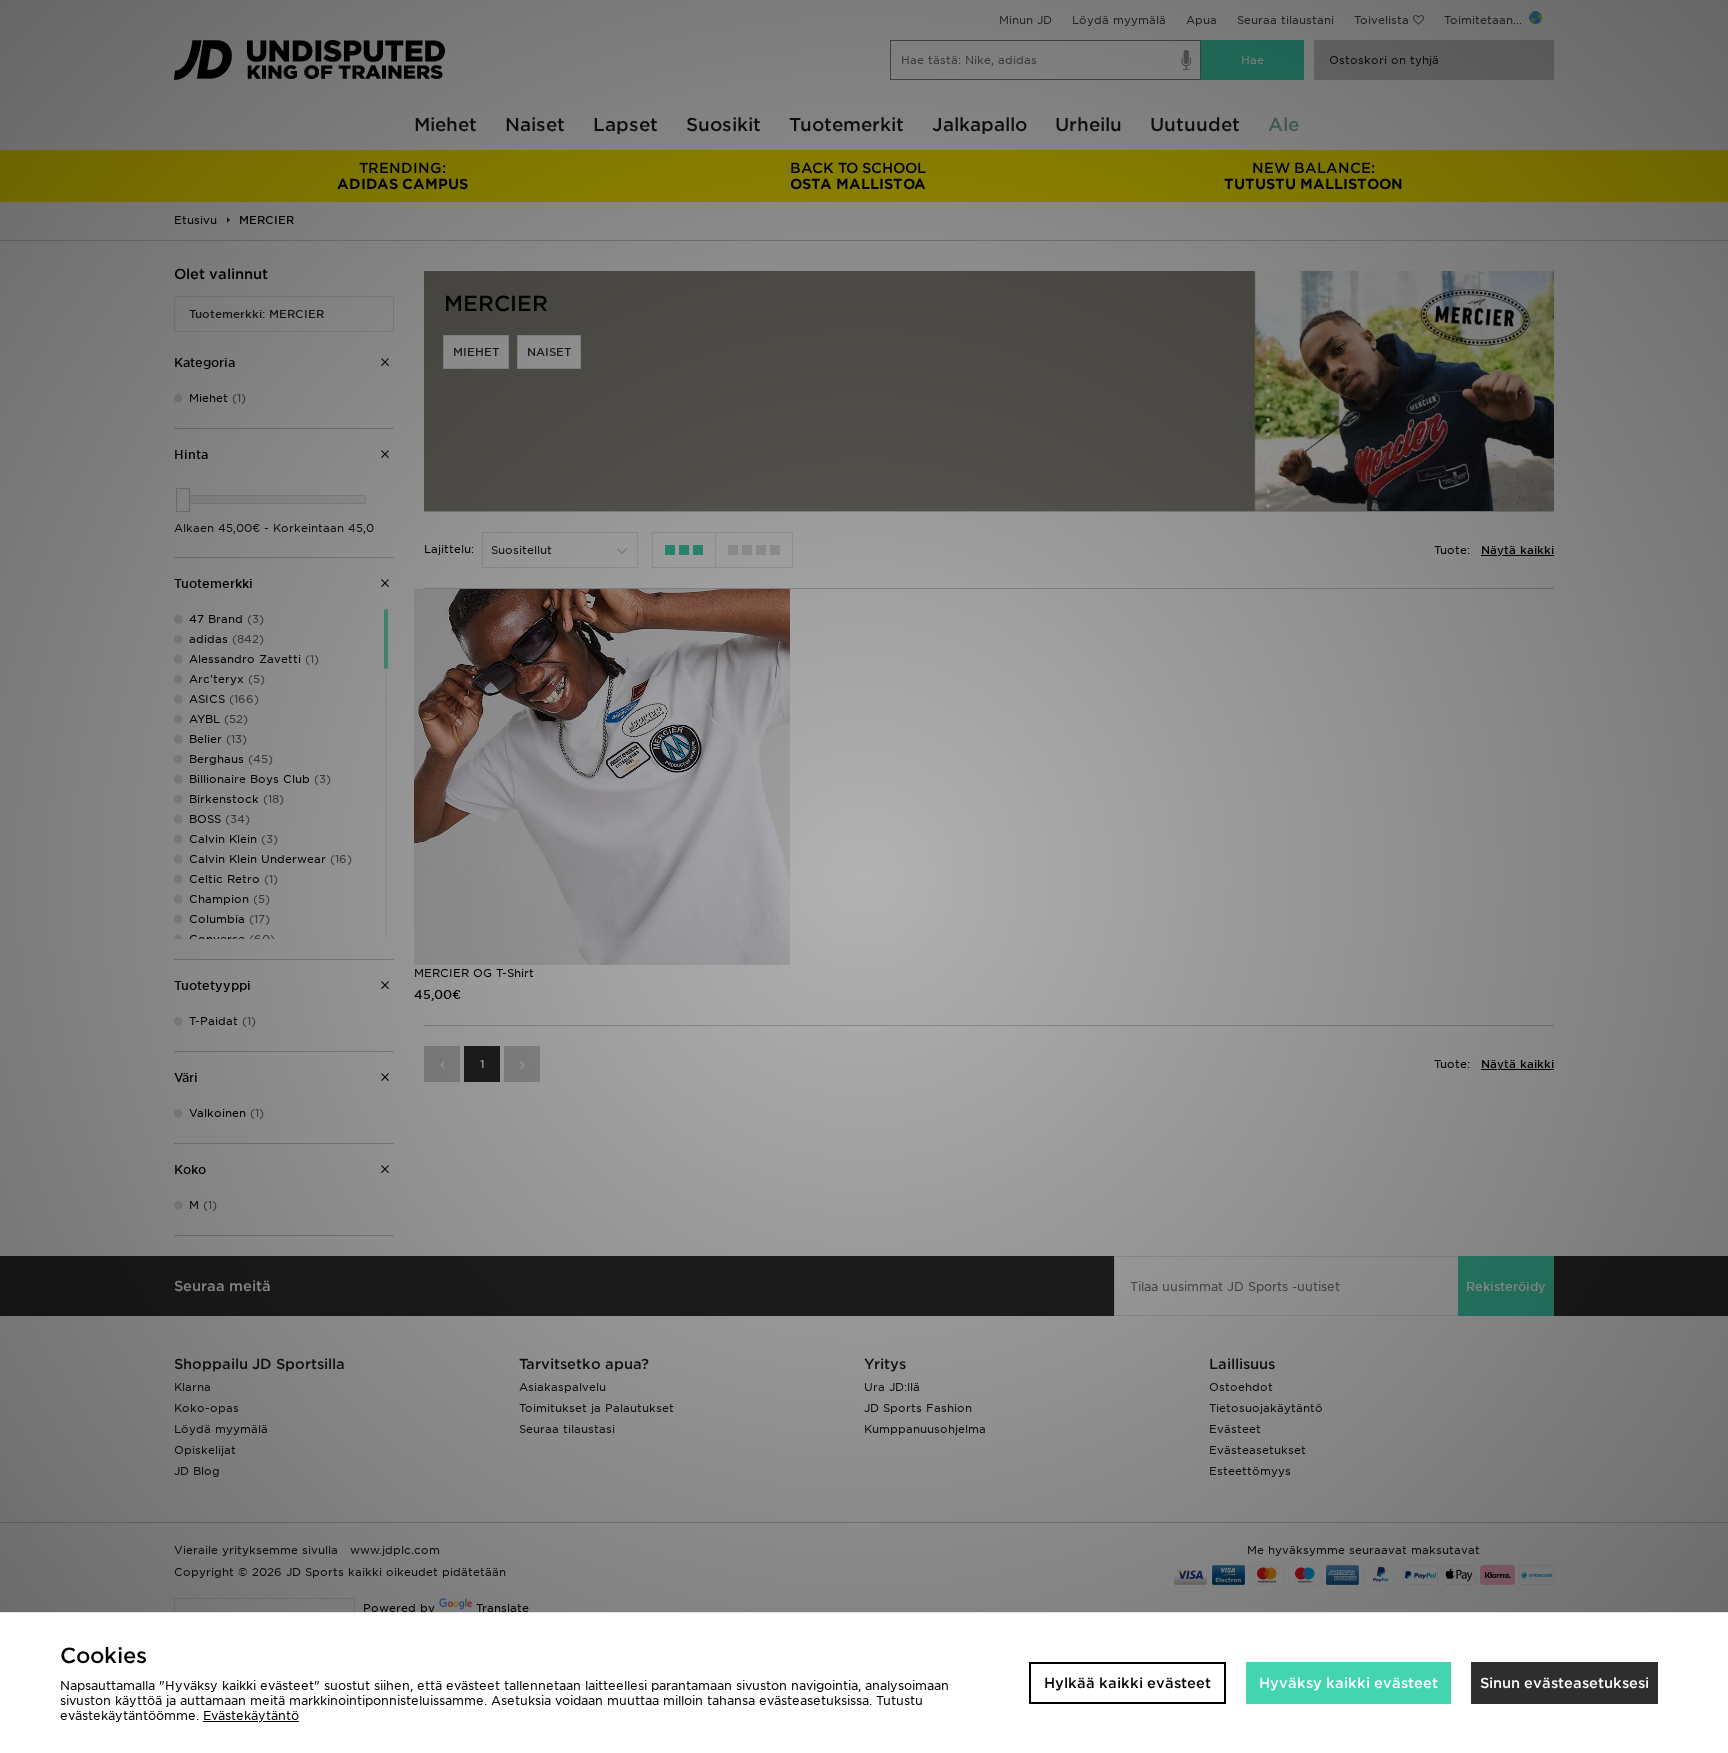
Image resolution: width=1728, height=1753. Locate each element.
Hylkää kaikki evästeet (1127, 1683)
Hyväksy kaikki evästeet (1348, 1683)
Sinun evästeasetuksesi (1564, 1683)
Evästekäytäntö (251, 1715)
